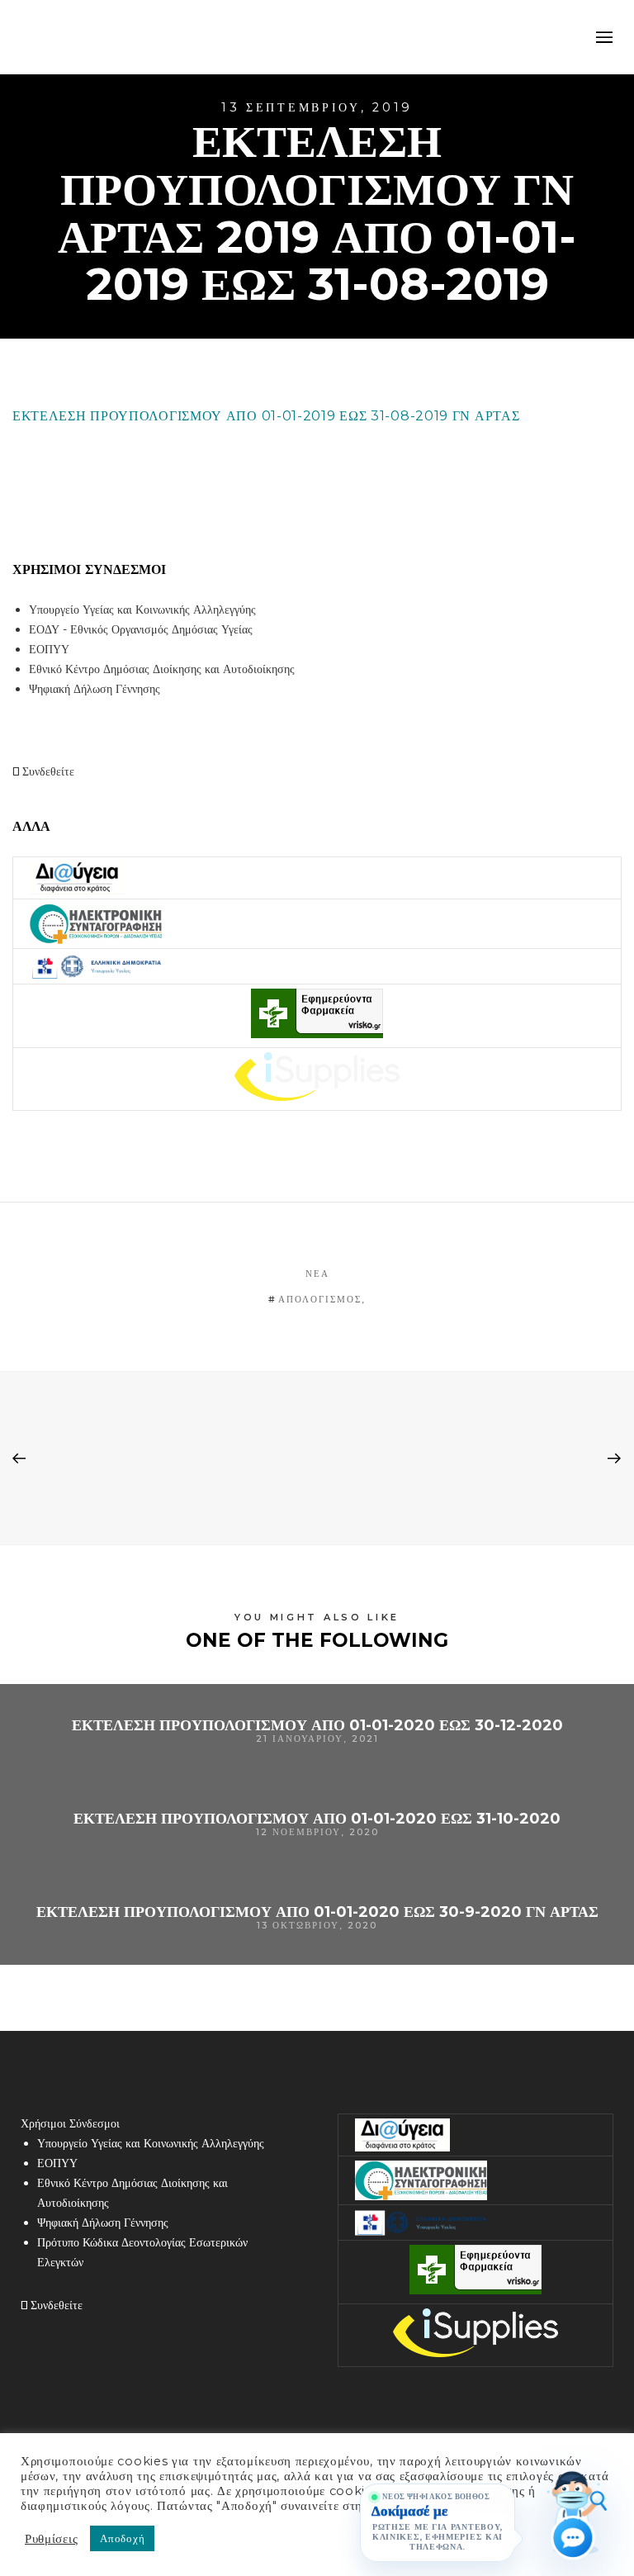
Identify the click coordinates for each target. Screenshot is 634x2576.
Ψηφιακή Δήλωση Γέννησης (95, 689)
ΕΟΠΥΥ (49, 649)
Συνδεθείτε (47, 771)
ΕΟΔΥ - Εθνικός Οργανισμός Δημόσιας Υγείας (141, 629)
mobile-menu (601, 37)
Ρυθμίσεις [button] (51, 2539)
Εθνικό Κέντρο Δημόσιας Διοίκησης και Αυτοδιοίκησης (162, 669)
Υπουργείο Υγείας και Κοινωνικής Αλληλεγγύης (142, 610)
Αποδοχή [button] (122, 2538)
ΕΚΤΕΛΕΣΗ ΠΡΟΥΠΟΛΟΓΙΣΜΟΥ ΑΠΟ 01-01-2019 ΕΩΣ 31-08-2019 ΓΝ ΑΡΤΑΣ (266, 416)
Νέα (317, 1274)
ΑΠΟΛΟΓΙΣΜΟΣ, (322, 1299)
